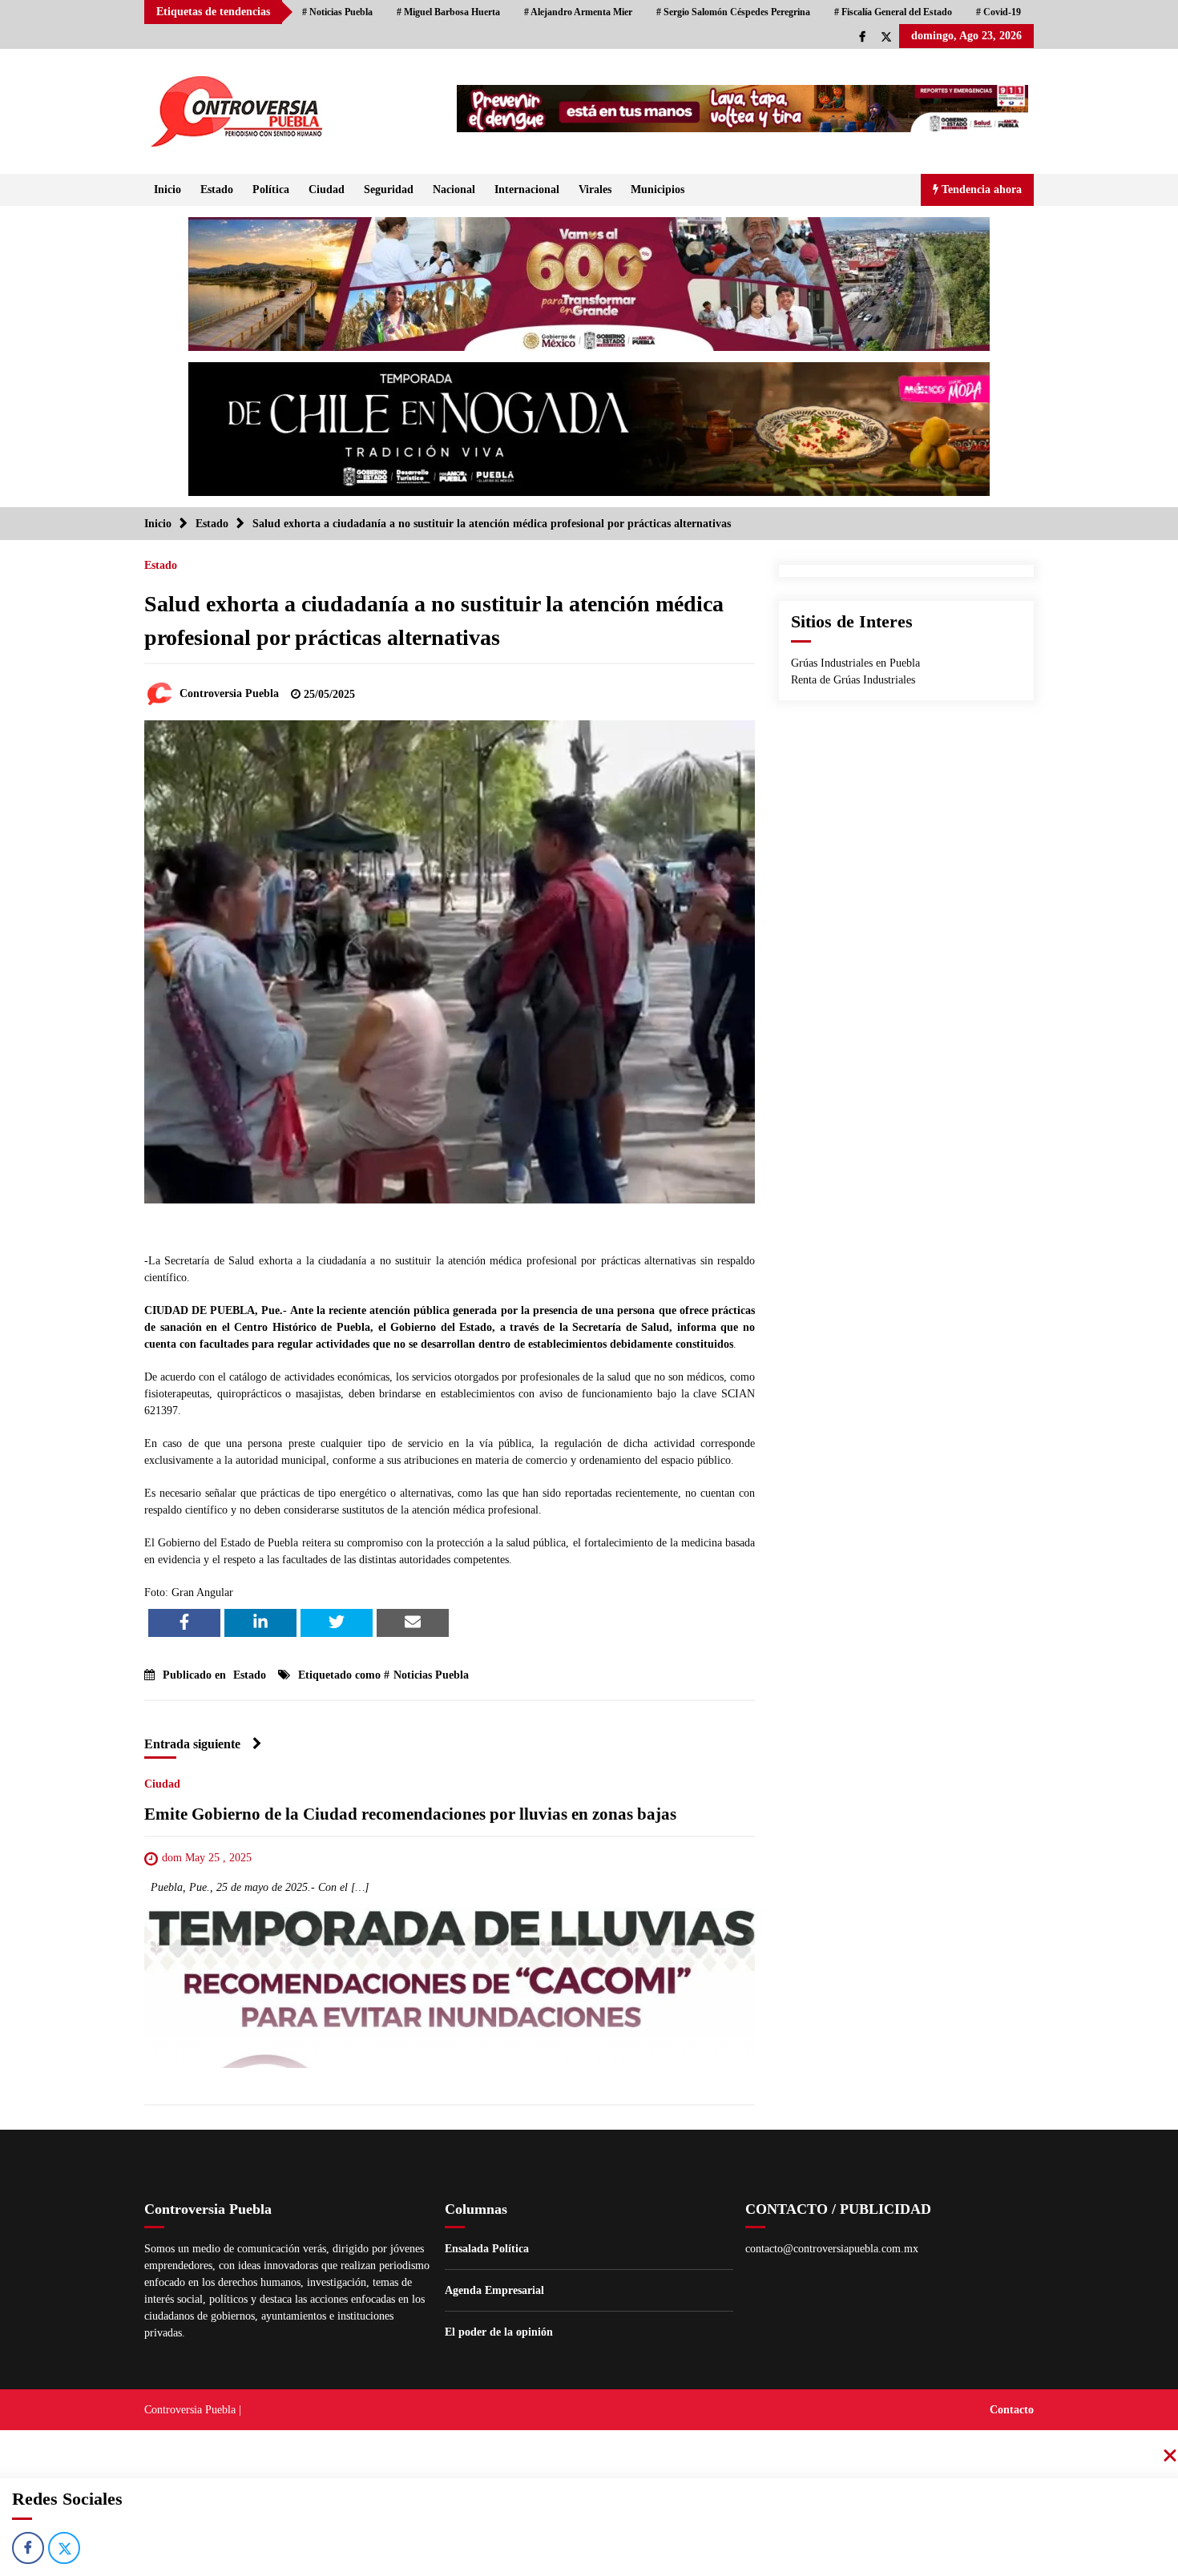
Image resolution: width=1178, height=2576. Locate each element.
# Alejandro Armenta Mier (578, 12)
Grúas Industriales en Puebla (855, 663)
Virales (595, 189)
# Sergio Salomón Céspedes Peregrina (733, 12)
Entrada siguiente (192, 1744)
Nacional (454, 189)
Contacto (1012, 2410)
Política (271, 189)
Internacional (527, 189)
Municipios (658, 189)
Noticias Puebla (431, 1675)
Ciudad (327, 189)
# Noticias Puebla (337, 12)
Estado (217, 189)
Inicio (167, 189)
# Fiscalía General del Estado (893, 12)
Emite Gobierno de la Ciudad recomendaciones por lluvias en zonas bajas (410, 1814)
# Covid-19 (998, 12)
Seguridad (389, 189)
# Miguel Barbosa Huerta (448, 12)
